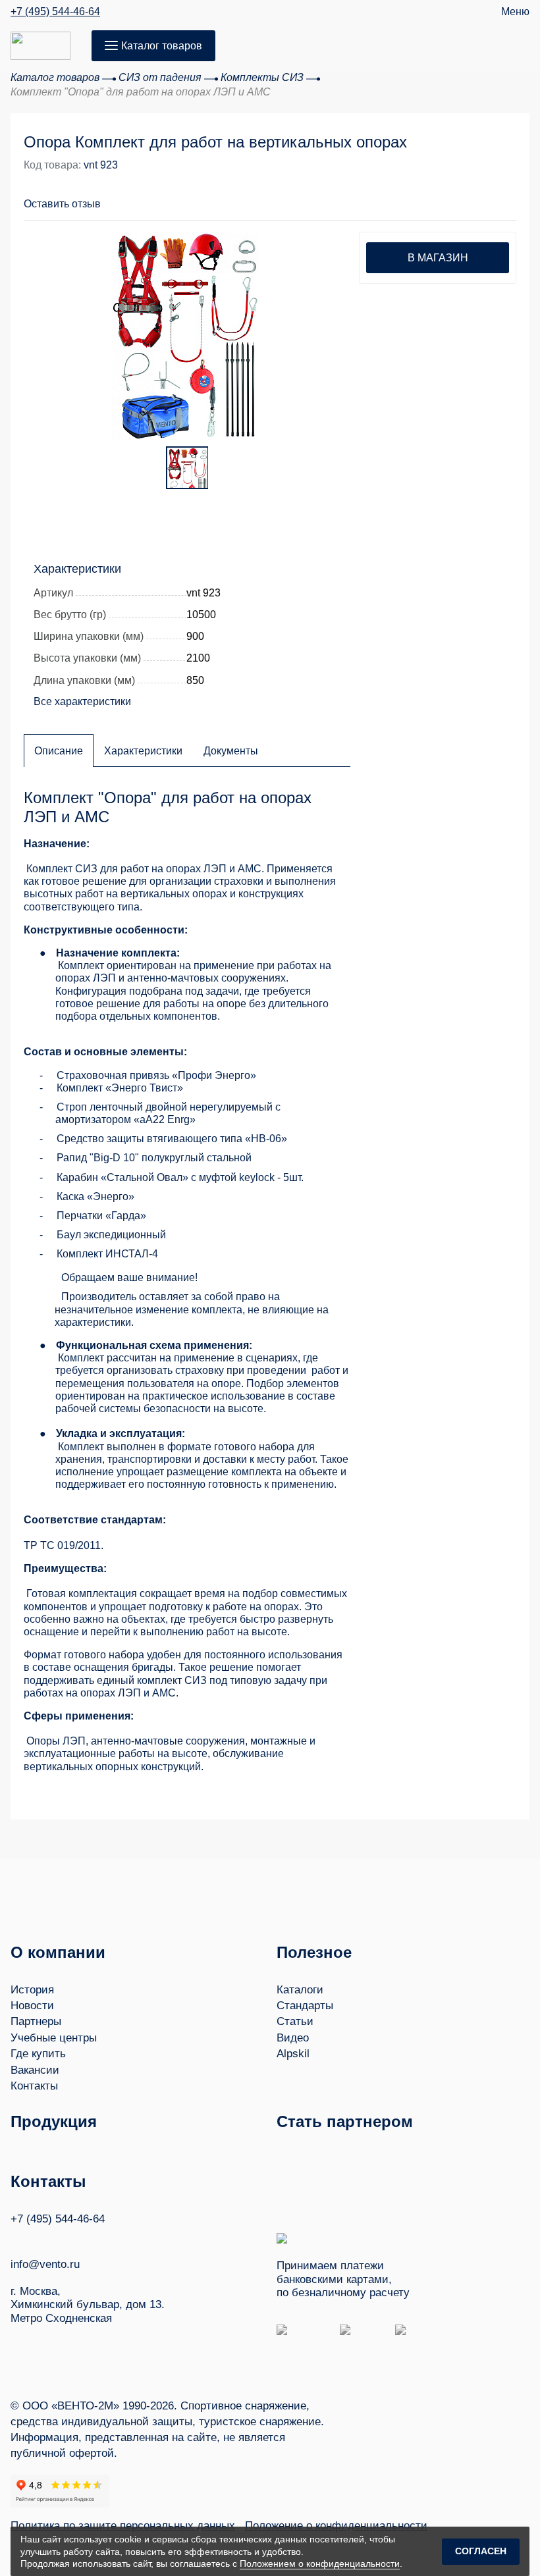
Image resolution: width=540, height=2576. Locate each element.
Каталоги (300, 1990)
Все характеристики (82, 701)
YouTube (41, 2238)
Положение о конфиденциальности (336, 2526)
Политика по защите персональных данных (123, 2526)
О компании (58, 1952)
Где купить (38, 2054)
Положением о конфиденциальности (320, 2563)
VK (16, 2238)
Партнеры (36, 2021)
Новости (32, 2006)
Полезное (314, 1952)
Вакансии (35, 2070)
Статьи (295, 2021)
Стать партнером (345, 2121)
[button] (456, 196)
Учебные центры (54, 2038)
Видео (293, 2038)
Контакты (34, 2086)
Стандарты (305, 2006)
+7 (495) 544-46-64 (55, 12)
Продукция (54, 2121)
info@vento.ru (45, 2264)
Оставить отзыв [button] (62, 204)
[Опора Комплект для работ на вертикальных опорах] (185, 335)
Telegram (67, 2238)
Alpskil (293, 2054)
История (32, 1990)
